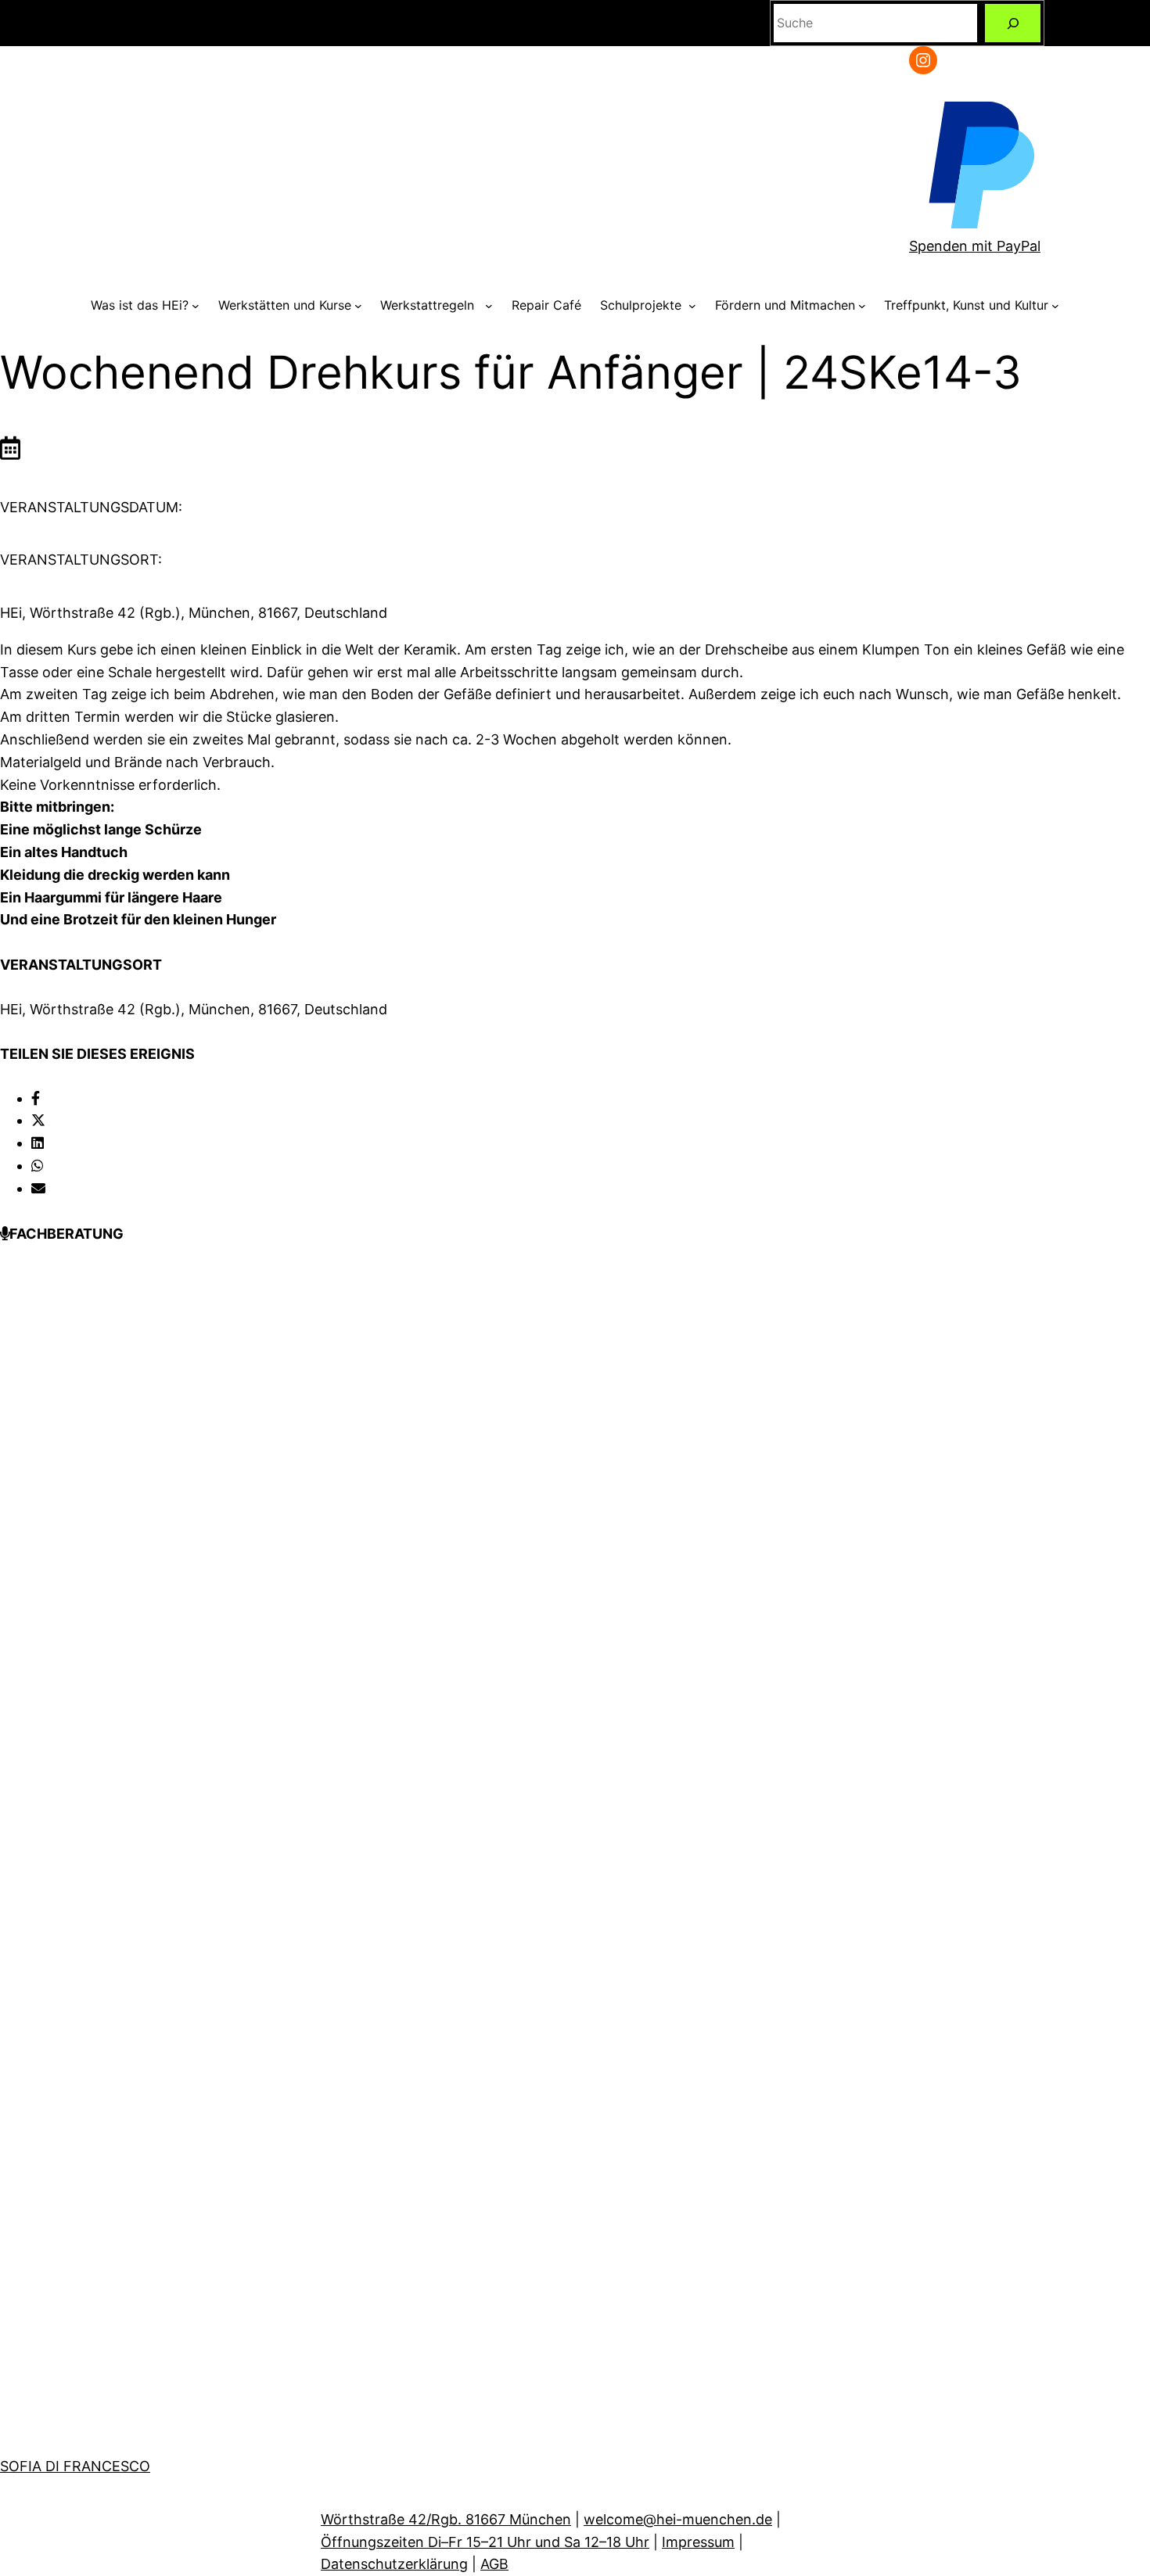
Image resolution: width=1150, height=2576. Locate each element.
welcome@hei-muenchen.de (678, 2519)
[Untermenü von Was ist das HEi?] (196, 306)
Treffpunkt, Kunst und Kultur (966, 305)
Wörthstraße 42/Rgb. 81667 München (446, 2519)
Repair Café (546, 305)
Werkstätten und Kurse (285, 305)
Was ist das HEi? (140, 305)
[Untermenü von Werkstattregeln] (489, 306)
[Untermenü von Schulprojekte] (692, 306)
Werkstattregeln (431, 305)
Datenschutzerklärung (394, 2564)
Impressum (698, 2542)
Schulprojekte (643, 305)
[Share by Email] (38, 1188)
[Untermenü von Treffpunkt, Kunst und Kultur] (1055, 306)
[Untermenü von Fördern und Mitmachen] (862, 306)
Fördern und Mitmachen (785, 305)
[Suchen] (1013, 23)
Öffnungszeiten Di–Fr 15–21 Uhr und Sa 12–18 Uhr (485, 2542)
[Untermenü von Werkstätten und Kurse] (358, 306)
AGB (494, 2564)
